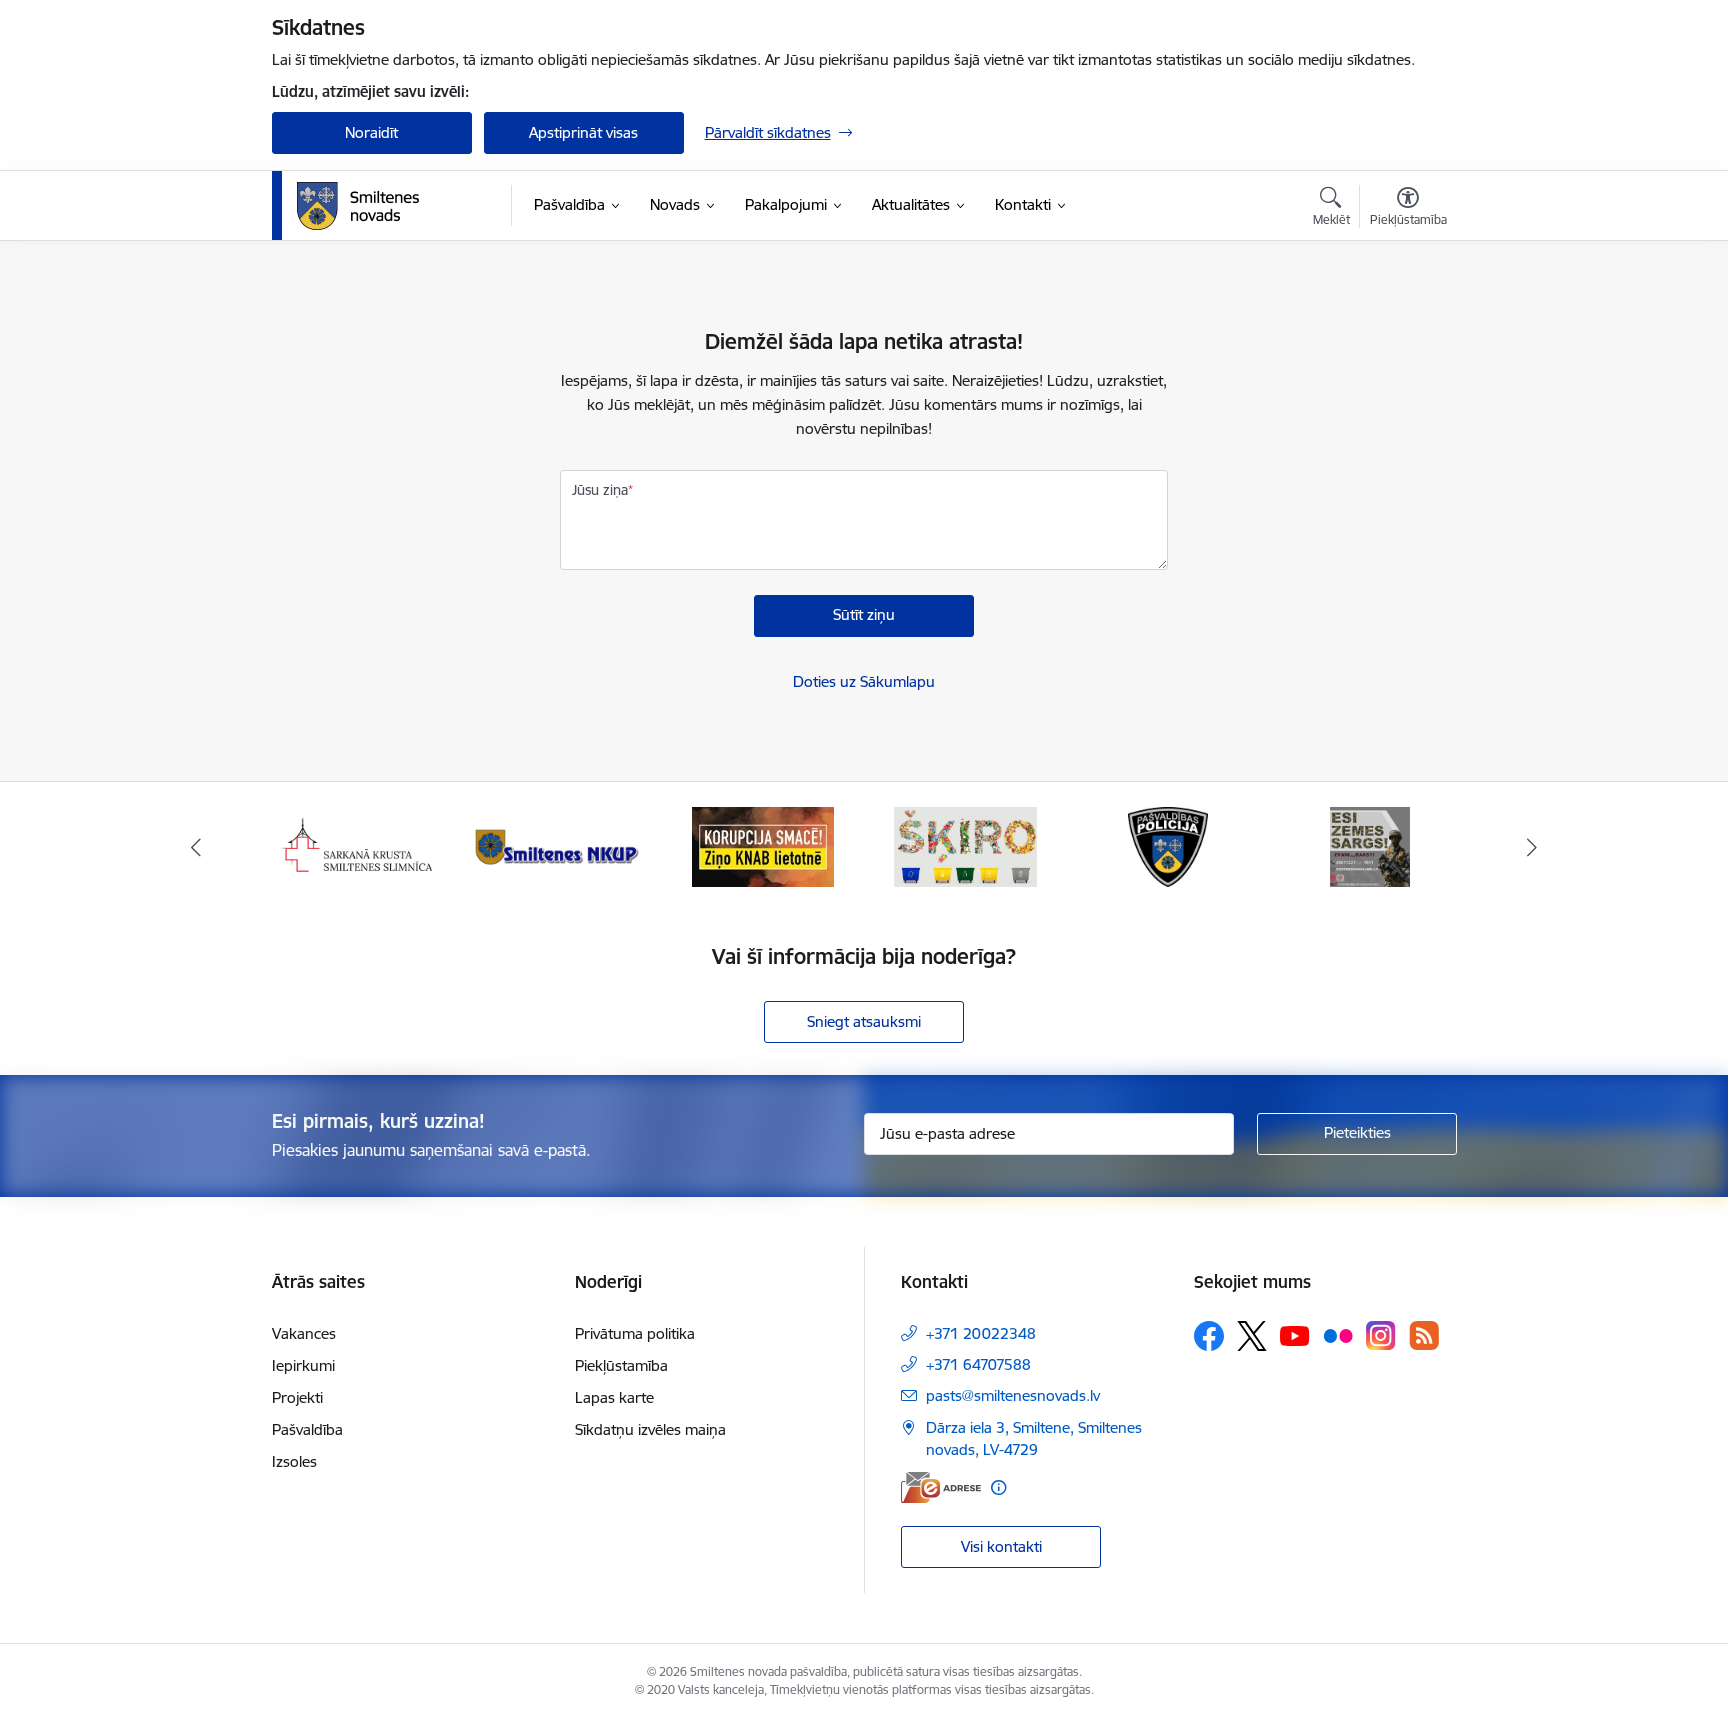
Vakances (304, 1333)
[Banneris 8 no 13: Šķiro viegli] (965, 845)
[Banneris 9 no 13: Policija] (1168, 845)
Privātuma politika (635, 1333)
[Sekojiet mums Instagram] (1381, 1335)
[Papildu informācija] (998, 1487)
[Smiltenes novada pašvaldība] (358, 206)
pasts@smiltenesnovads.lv (1013, 1395)
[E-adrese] (941, 1487)
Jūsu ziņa (600, 490)
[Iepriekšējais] (196, 847)
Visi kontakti (1001, 1546)
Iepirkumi (303, 1365)
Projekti (297, 1397)
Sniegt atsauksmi (864, 1021)
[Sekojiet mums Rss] (1424, 1335)
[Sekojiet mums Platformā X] (1252, 1336)
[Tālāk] (1533, 847)
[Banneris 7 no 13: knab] (763, 845)
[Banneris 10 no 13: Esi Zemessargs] (1370, 845)
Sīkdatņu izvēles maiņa (650, 1429)
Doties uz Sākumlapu (864, 681)
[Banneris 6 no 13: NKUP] (560, 845)
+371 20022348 (981, 1333)
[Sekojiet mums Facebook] (1209, 1336)
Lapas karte (614, 1397)
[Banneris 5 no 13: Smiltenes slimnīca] (358, 845)
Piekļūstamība (621, 1365)
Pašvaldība (307, 1429)
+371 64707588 (978, 1364)
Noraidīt (371, 132)
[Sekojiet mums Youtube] (1295, 1335)
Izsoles (294, 1461)
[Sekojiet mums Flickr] (1338, 1335)
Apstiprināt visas (583, 132)
